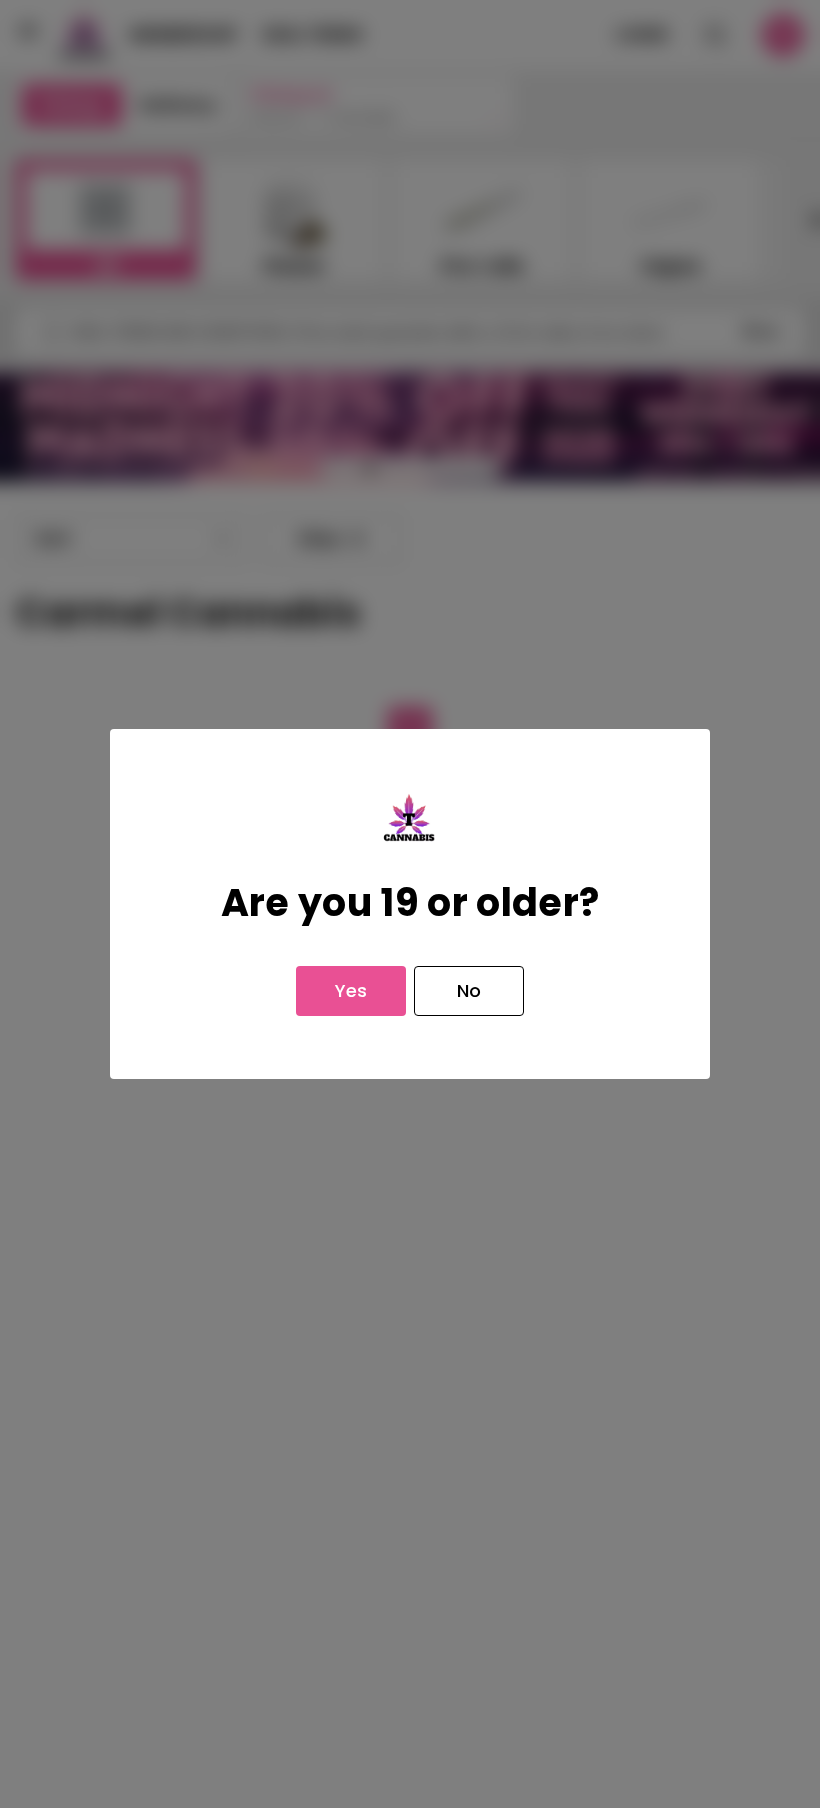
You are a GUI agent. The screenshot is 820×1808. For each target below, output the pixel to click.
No (469, 990)
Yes (351, 990)
